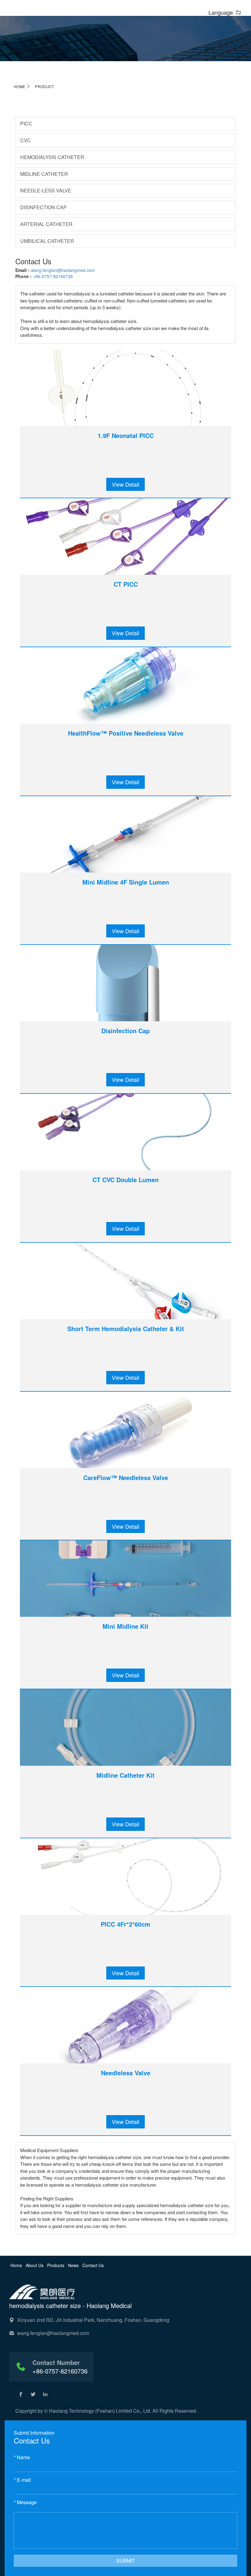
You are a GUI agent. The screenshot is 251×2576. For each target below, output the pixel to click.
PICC (26, 123)
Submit (126, 2561)
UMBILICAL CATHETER (47, 241)
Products (56, 2265)
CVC (25, 140)
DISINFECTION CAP (43, 207)
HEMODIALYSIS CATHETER (52, 157)
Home (19, 86)
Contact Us (93, 2265)
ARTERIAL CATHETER (46, 224)
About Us (35, 2265)
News (74, 2265)
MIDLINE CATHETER (44, 174)
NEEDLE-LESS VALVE (46, 190)
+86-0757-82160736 (53, 276)
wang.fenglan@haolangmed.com (63, 270)
